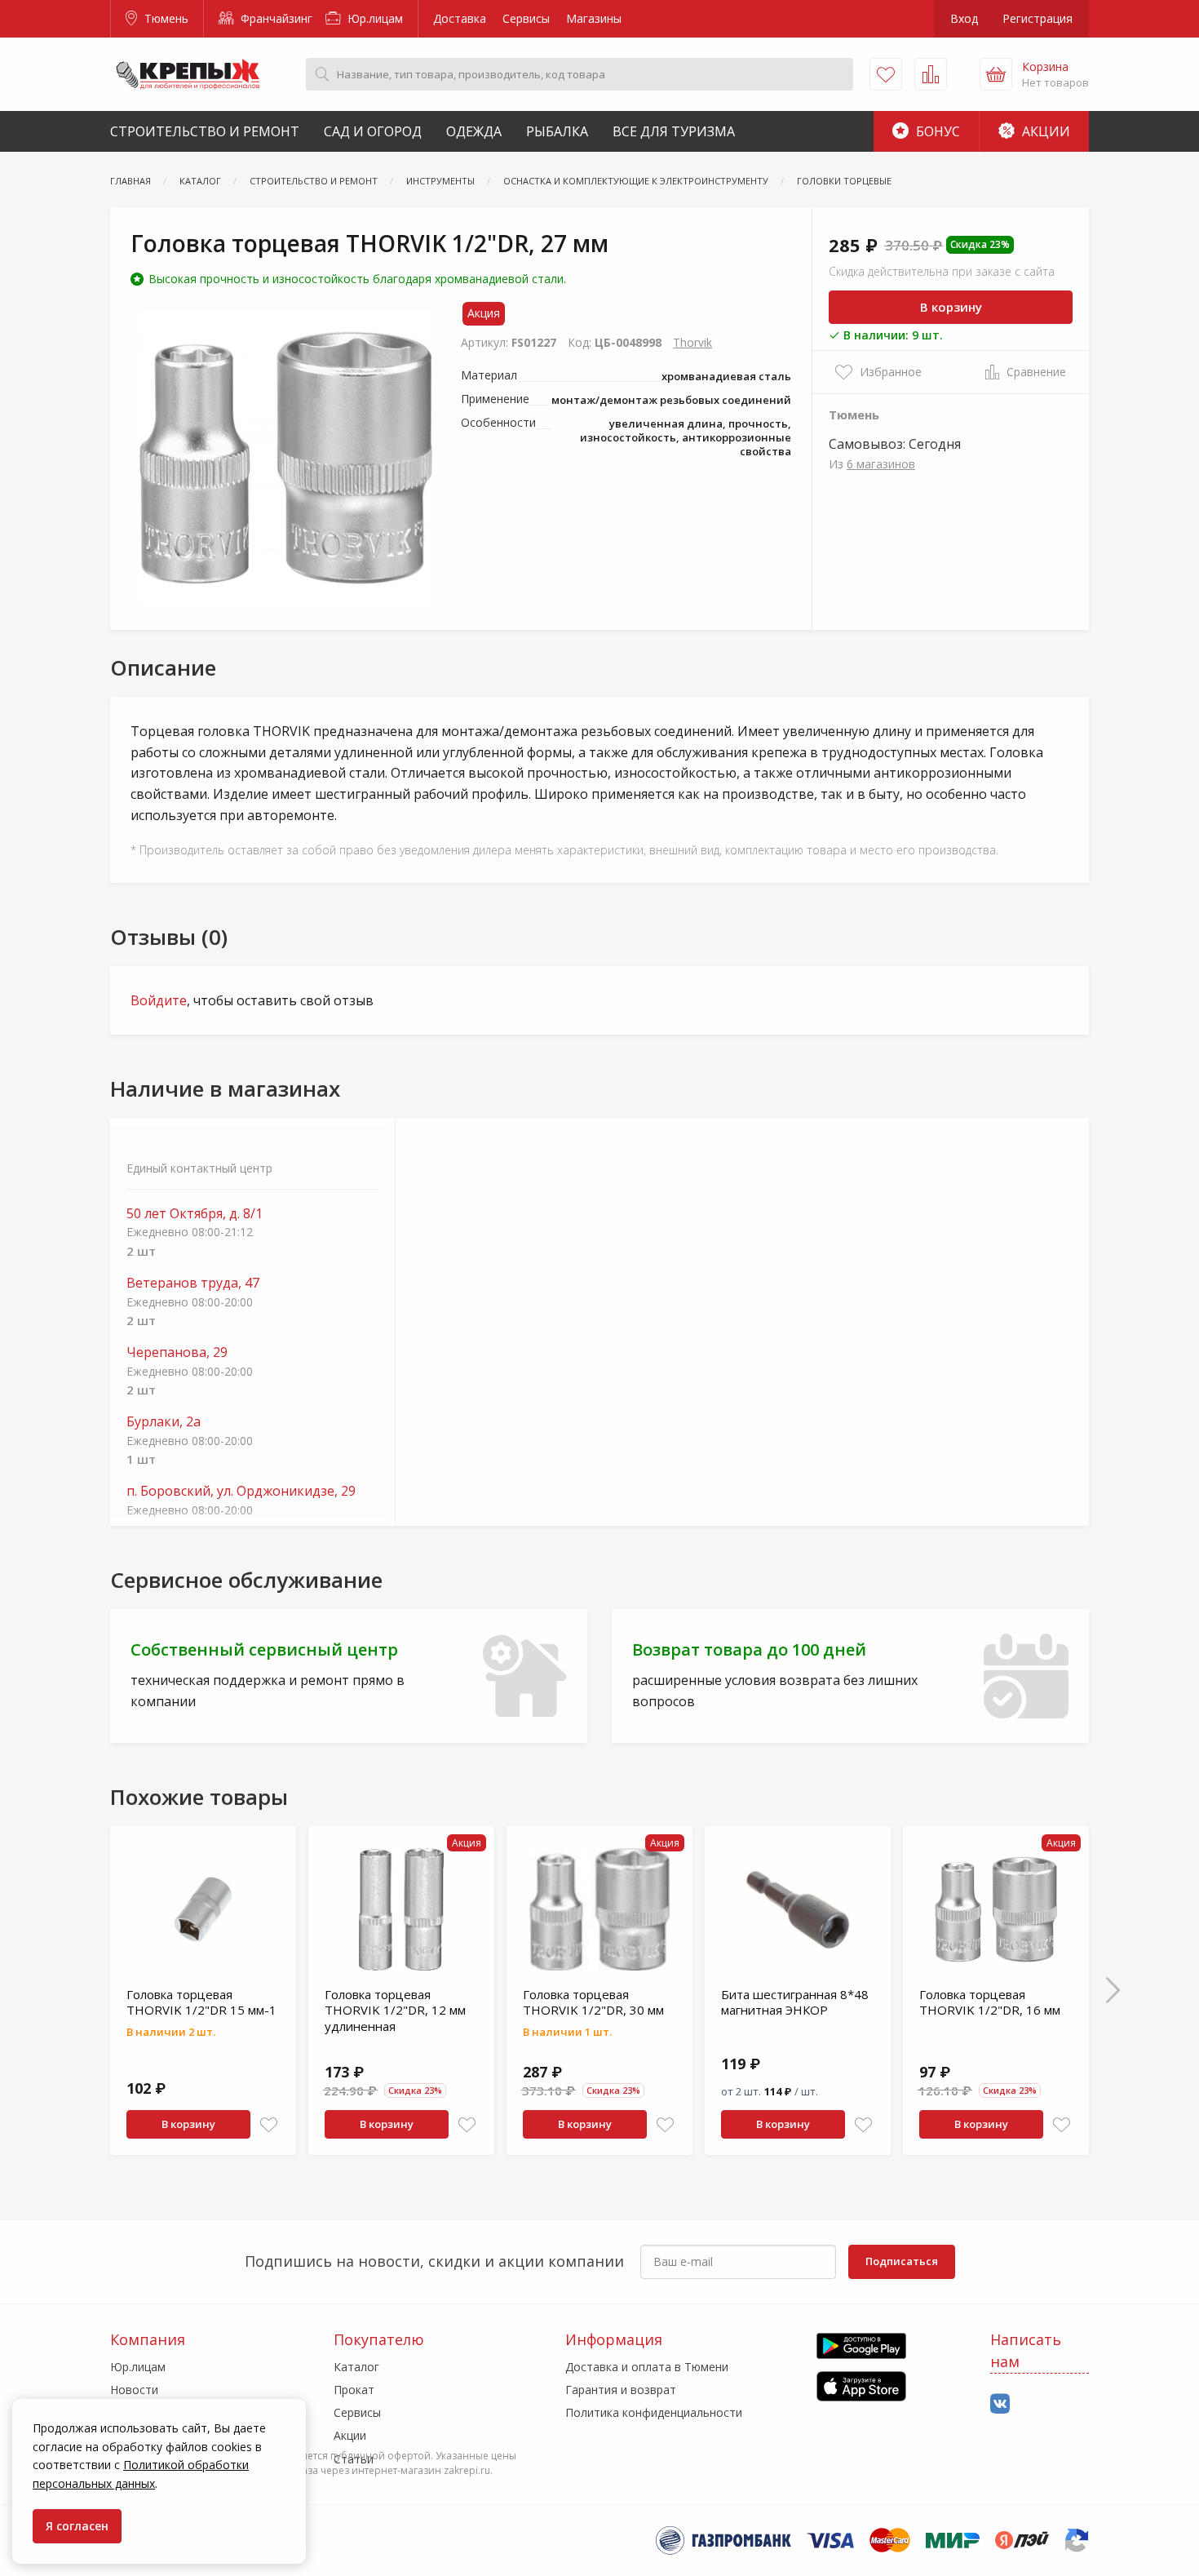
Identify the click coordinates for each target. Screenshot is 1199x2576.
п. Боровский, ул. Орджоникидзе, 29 (241, 1491)
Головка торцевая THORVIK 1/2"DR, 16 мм (990, 2002)
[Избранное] (886, 74)
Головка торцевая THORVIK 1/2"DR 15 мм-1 (201, 2002)
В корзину (951, 307)
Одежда (474, 131)
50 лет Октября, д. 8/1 (195, 1214)
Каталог (356, 2367)
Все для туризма (674, 131)
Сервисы (526, 18)
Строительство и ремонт (205, 131)
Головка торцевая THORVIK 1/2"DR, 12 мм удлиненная (395, 2010)
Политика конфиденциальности (654, 2412)
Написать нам (1026, 2350)
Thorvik (692, 342)
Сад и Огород (373, 131)
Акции (1044, 131)
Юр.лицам (374, 18)
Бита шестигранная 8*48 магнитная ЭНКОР (795, 2002)
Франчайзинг (275, 18)
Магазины (594, 18)
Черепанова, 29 (177, 1352)
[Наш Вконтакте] (1000, 2404)
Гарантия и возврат (621, 2390)
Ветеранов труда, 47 (193, 1283)
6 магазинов (881, 464)
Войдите (159, 1000)
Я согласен (77, 2526)
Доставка (460, 18)
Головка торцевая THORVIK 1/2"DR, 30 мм (593, 2002)
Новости (134, 2390)
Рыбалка (557, 131)
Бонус (936, 131)
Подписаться (902, 2261)
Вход (964, 18)
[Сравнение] (931, 74)
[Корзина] (996, 74)
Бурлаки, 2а (164, 1422)
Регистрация (1038, 18)
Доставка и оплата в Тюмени (647, 2367)
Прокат (354, 2390)
